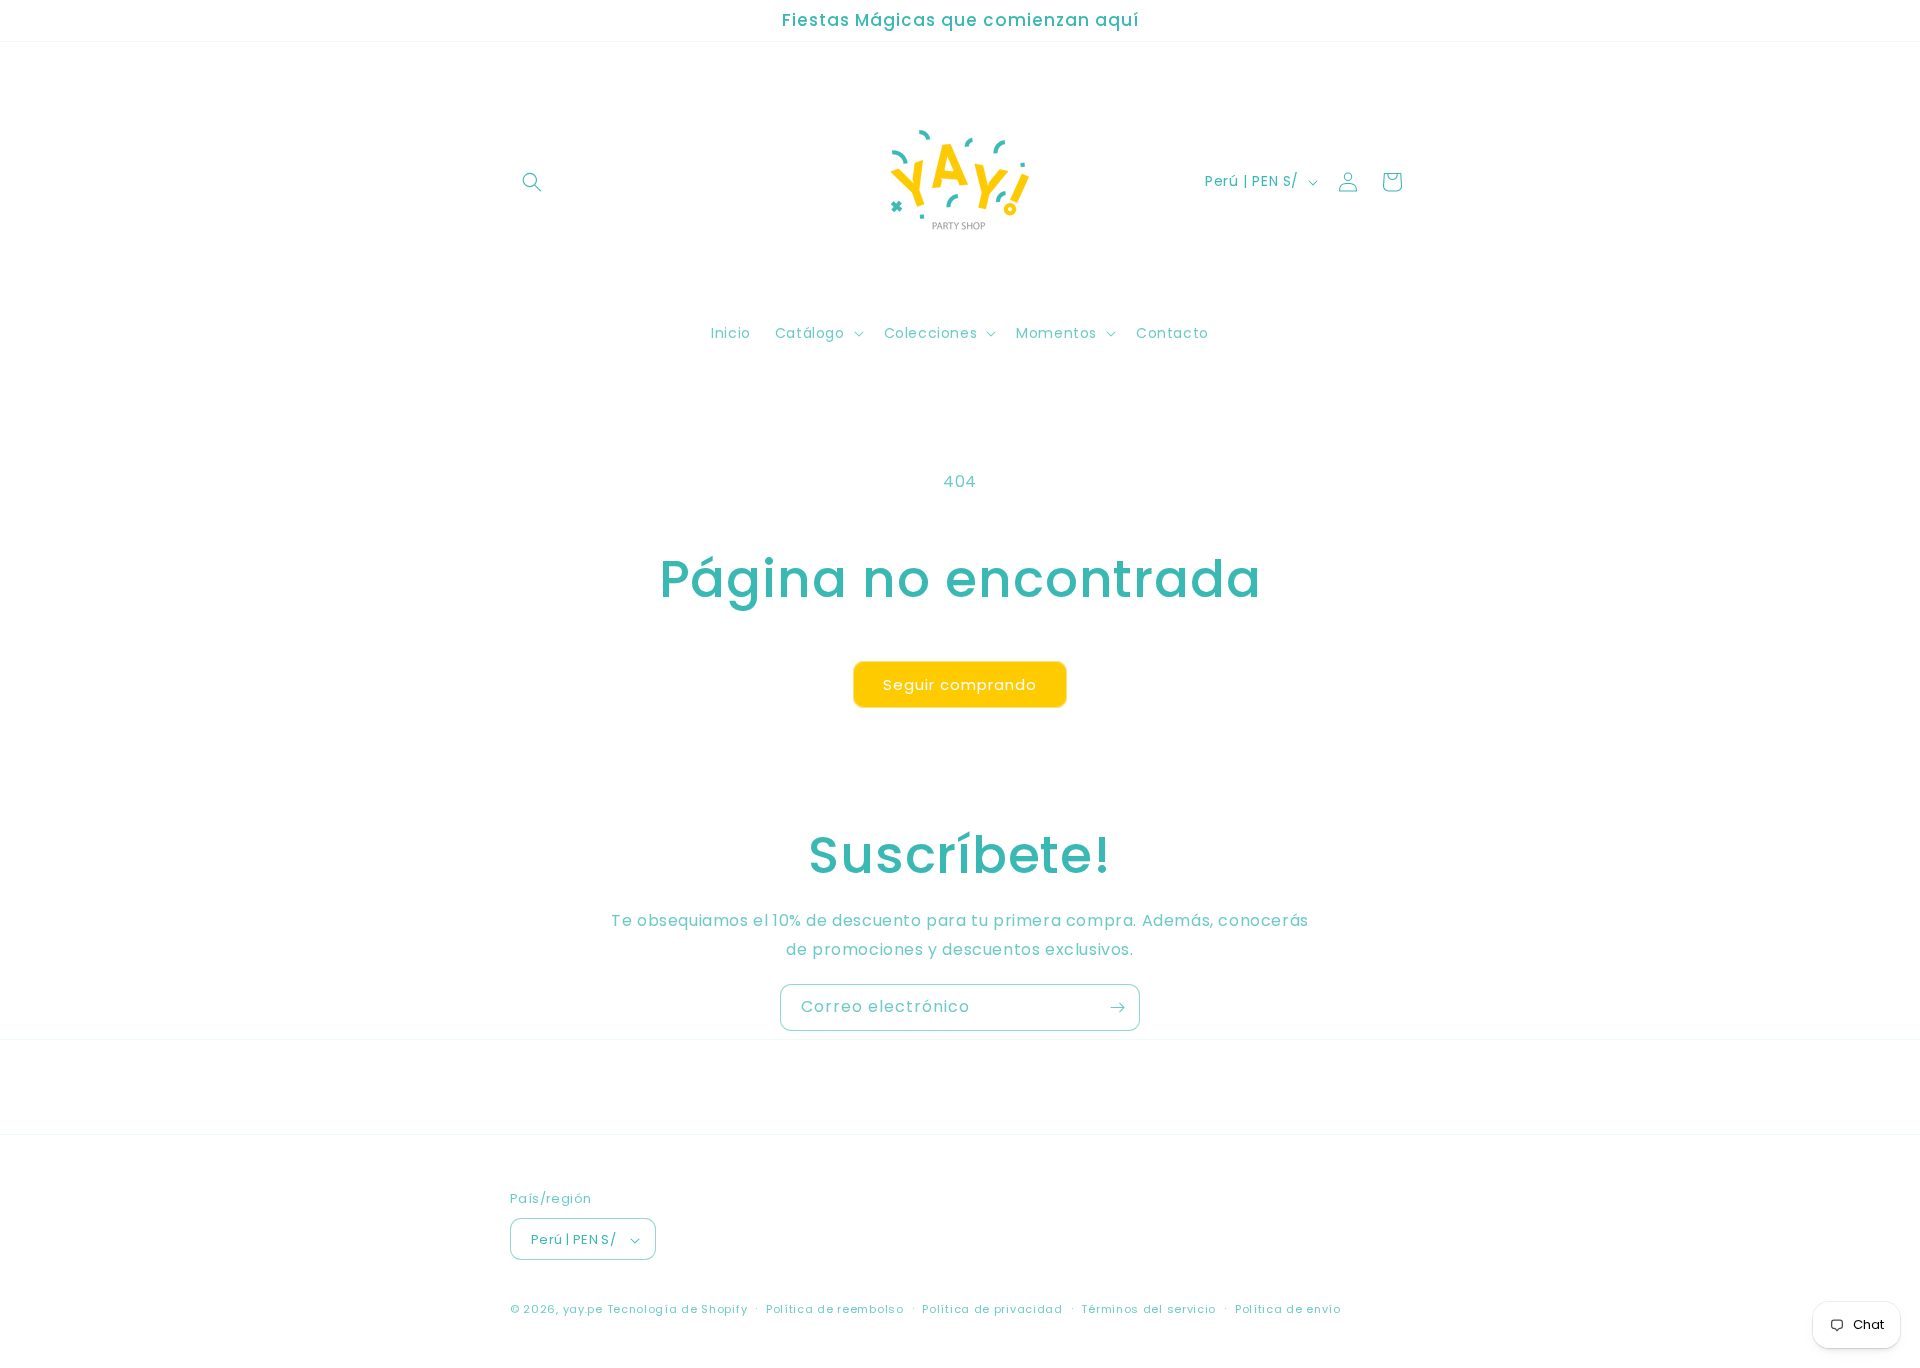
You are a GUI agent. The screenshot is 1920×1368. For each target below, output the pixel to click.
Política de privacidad (992, 1309)
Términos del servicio (1148, 1309)
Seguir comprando (960, 684)
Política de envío (1288, 1309)
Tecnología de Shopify (677, 1310)
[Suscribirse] (1117, 1007)
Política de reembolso (835, 1309)
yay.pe (583, 1310)
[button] (532, 182)
